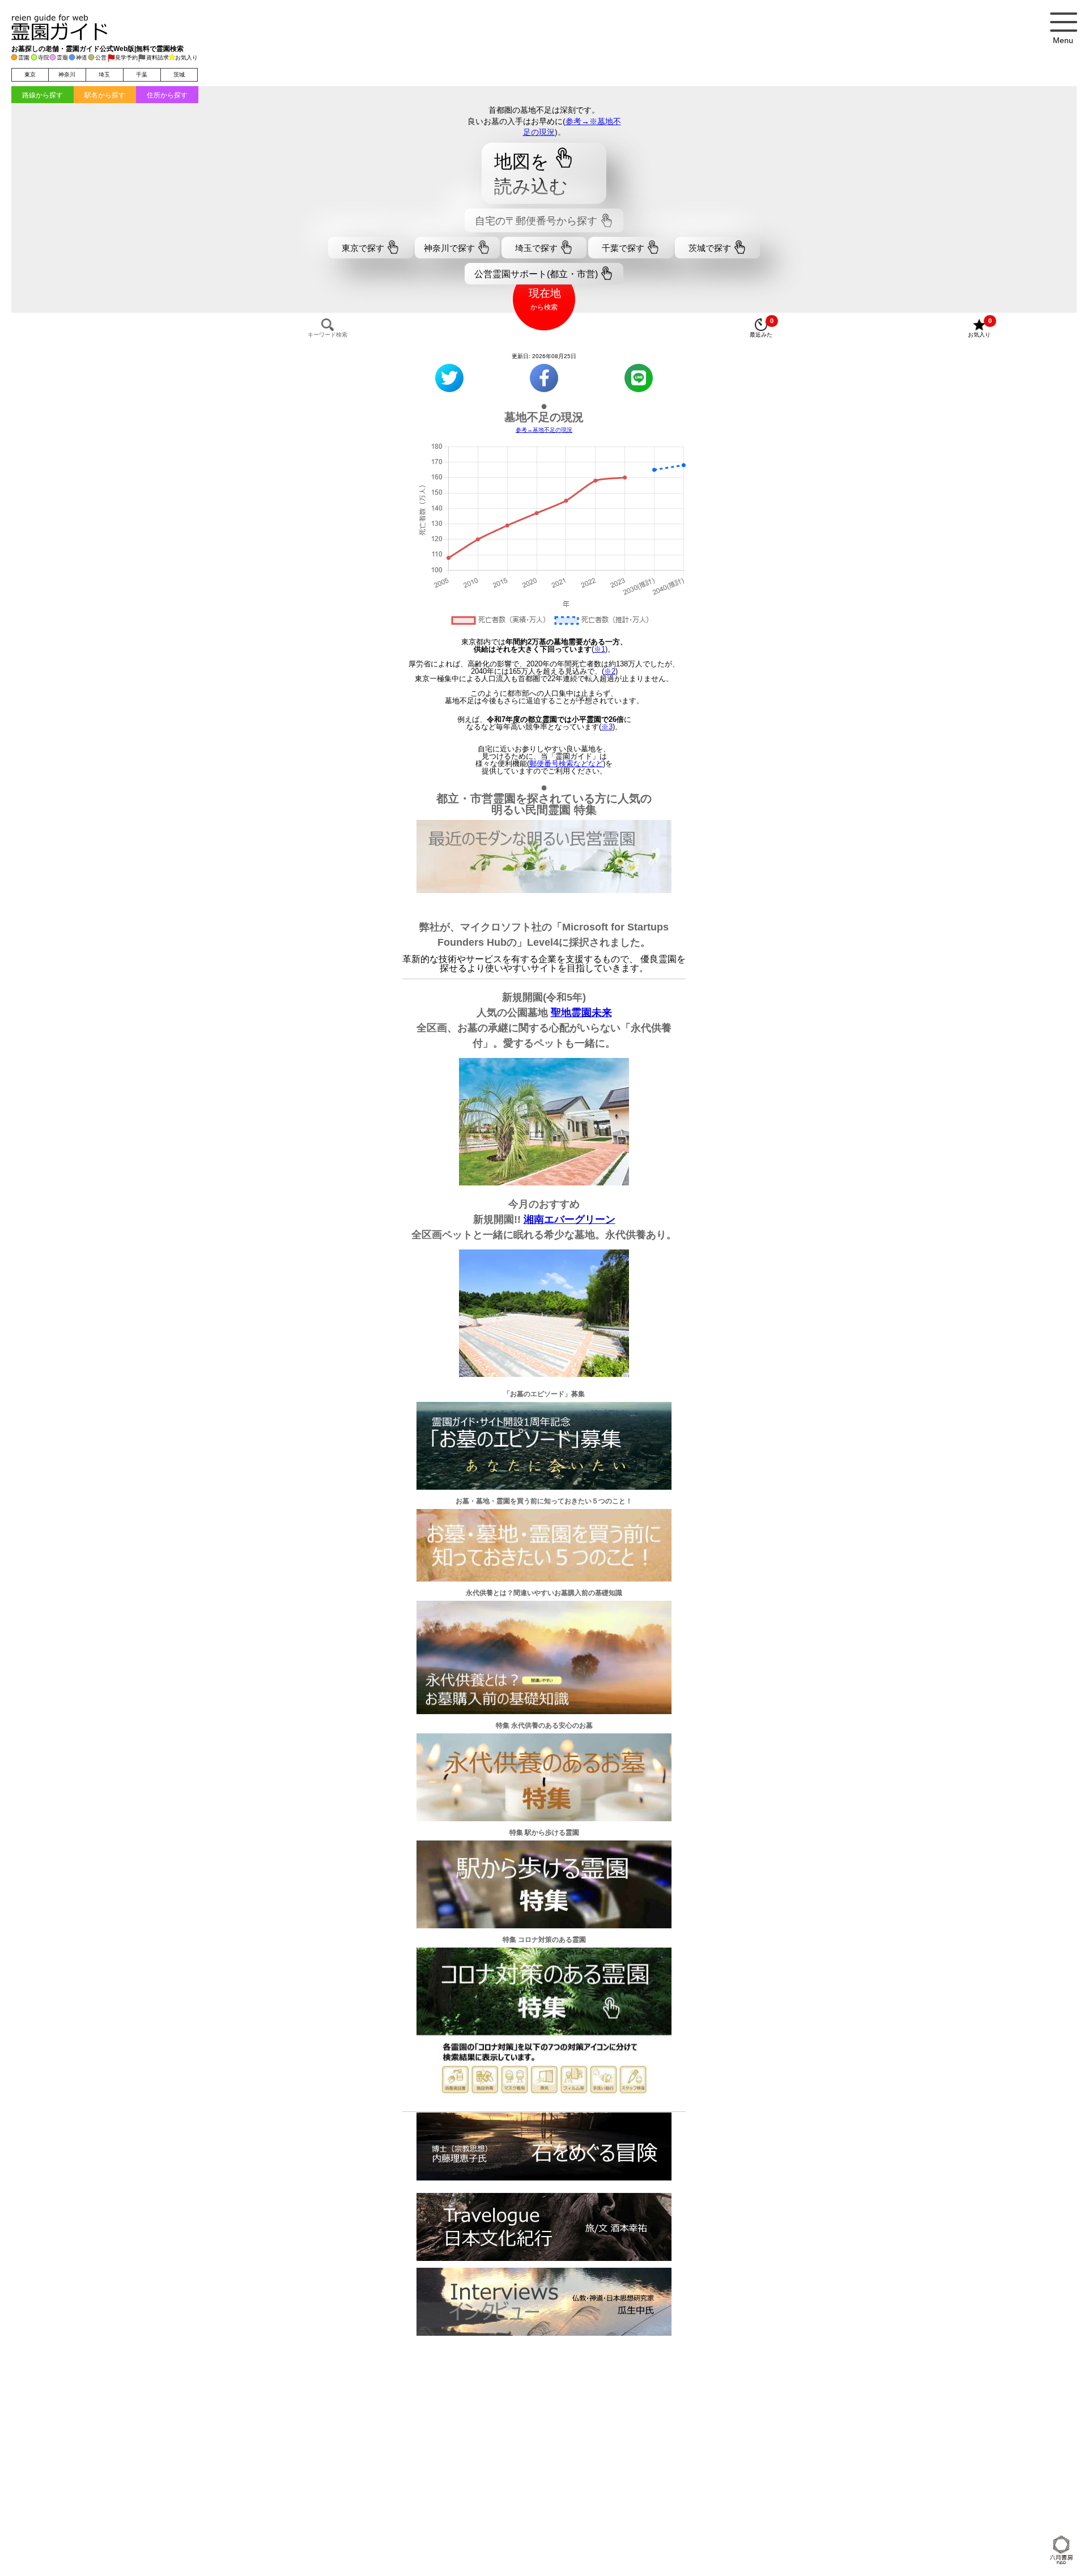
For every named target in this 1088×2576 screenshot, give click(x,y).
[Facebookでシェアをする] (544, 378)
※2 (610, 671)
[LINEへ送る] (639, 378)
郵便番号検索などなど (566, 764)
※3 (607, 727)
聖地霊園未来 (581, 1013)
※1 (600, 649)
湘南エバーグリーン (569, 1219)
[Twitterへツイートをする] (449, 378)
